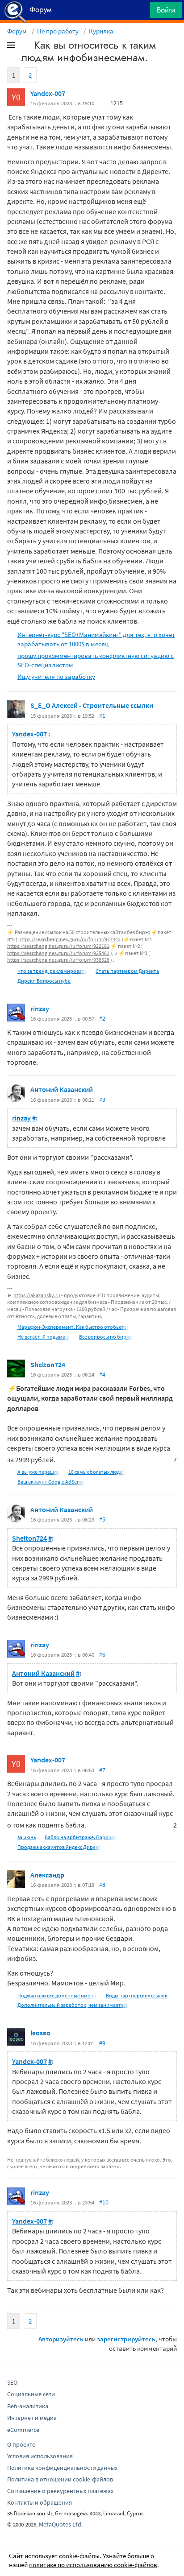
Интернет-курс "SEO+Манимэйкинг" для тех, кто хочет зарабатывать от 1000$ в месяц (96, 639)
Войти (166, 10)
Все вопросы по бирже (106, 1337)
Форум (17, 31)
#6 (102, 1654)
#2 (102, 1018)
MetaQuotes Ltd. (61, 2524)
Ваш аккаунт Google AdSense (51, 1482)
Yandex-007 (48, 93)
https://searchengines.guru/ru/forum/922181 (58, 946)
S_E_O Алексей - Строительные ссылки (92, 705)
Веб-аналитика (28, 2406)
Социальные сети (31, 2394)
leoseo (40, 2033)
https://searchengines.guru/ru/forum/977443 (69, 939)
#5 (102, 1519)
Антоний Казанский (62, 1089)
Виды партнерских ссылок (137, 1995)
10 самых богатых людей (97, 1472)
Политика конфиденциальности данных (62, 2468)
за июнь (27, 1837)
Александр (47, 1875)
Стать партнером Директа (127, 971)
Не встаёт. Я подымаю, (44, 1337)
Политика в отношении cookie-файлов (60, 2479)
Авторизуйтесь (61, 2339)
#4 (102, 1374)
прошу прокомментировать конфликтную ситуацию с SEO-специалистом (96, 660)
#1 (102, 715)
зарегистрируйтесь (126, 2339)
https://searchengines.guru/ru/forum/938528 (58, 960)
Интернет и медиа (32, 2418)
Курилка (101, 31)
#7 (102, 1770)
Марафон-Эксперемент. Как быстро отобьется (73, 1327)
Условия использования (40, 2456)
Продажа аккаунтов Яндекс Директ (59, 1847)
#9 (102, 2043)
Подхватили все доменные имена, (57, 1995)
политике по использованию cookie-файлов (93, 2565)
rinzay (40, 1009)
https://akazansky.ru (37, 1295)
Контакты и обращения (40, 2502)
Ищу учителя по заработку (56, 676)
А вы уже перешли (39, 1472)
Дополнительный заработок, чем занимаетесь (73, 2005)
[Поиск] (140, 12)
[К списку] (26, 47)
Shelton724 (48, 1364)
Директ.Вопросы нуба (44, 981)
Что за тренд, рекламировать (52, 971)
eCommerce (23, 2430)
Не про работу (58, 31)
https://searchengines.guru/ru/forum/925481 (58, 953)
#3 (102, 1100)
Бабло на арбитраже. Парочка (81, 1837)
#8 (102, 1885)
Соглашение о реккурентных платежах (60, 2491)
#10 (104, 2202)
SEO (12, 2382)
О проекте (21, 2444)
